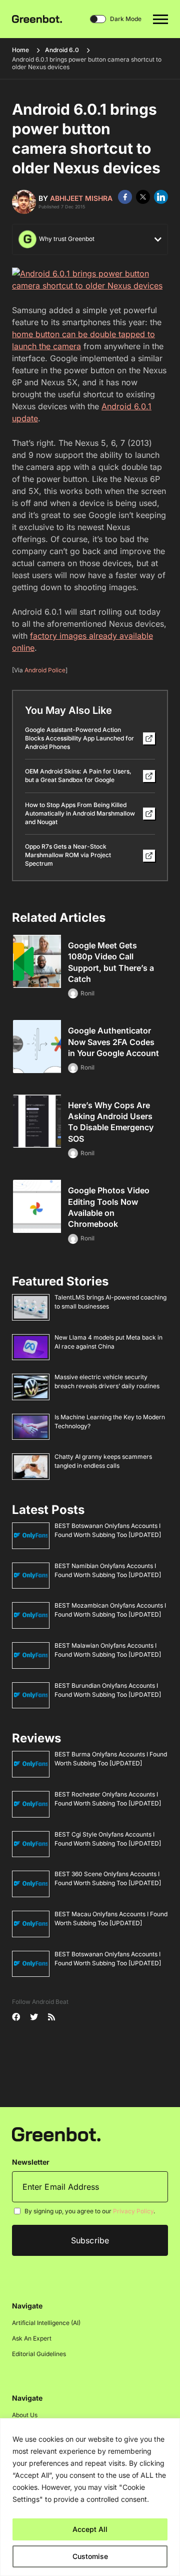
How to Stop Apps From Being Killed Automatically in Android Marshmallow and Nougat (80, 813)
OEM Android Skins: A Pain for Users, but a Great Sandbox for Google (78, 776)
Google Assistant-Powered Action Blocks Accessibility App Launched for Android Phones (79, 738)
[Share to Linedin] (161, 197)
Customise (90, 2556)
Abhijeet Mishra (81, 198)
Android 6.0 (62, 50)
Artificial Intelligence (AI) (46, 2323)
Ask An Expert (32, 2338)
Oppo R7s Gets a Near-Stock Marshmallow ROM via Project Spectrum (68, 855)
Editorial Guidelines (39, 2354)
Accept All (90, 2529)
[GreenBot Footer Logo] (56, 2134)
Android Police (45, 670)
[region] (90, 2497)
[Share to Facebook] (125, 197)
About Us (25, 2415)
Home (20, 50)
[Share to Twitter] (143, 197)
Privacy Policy (133, 2211)
